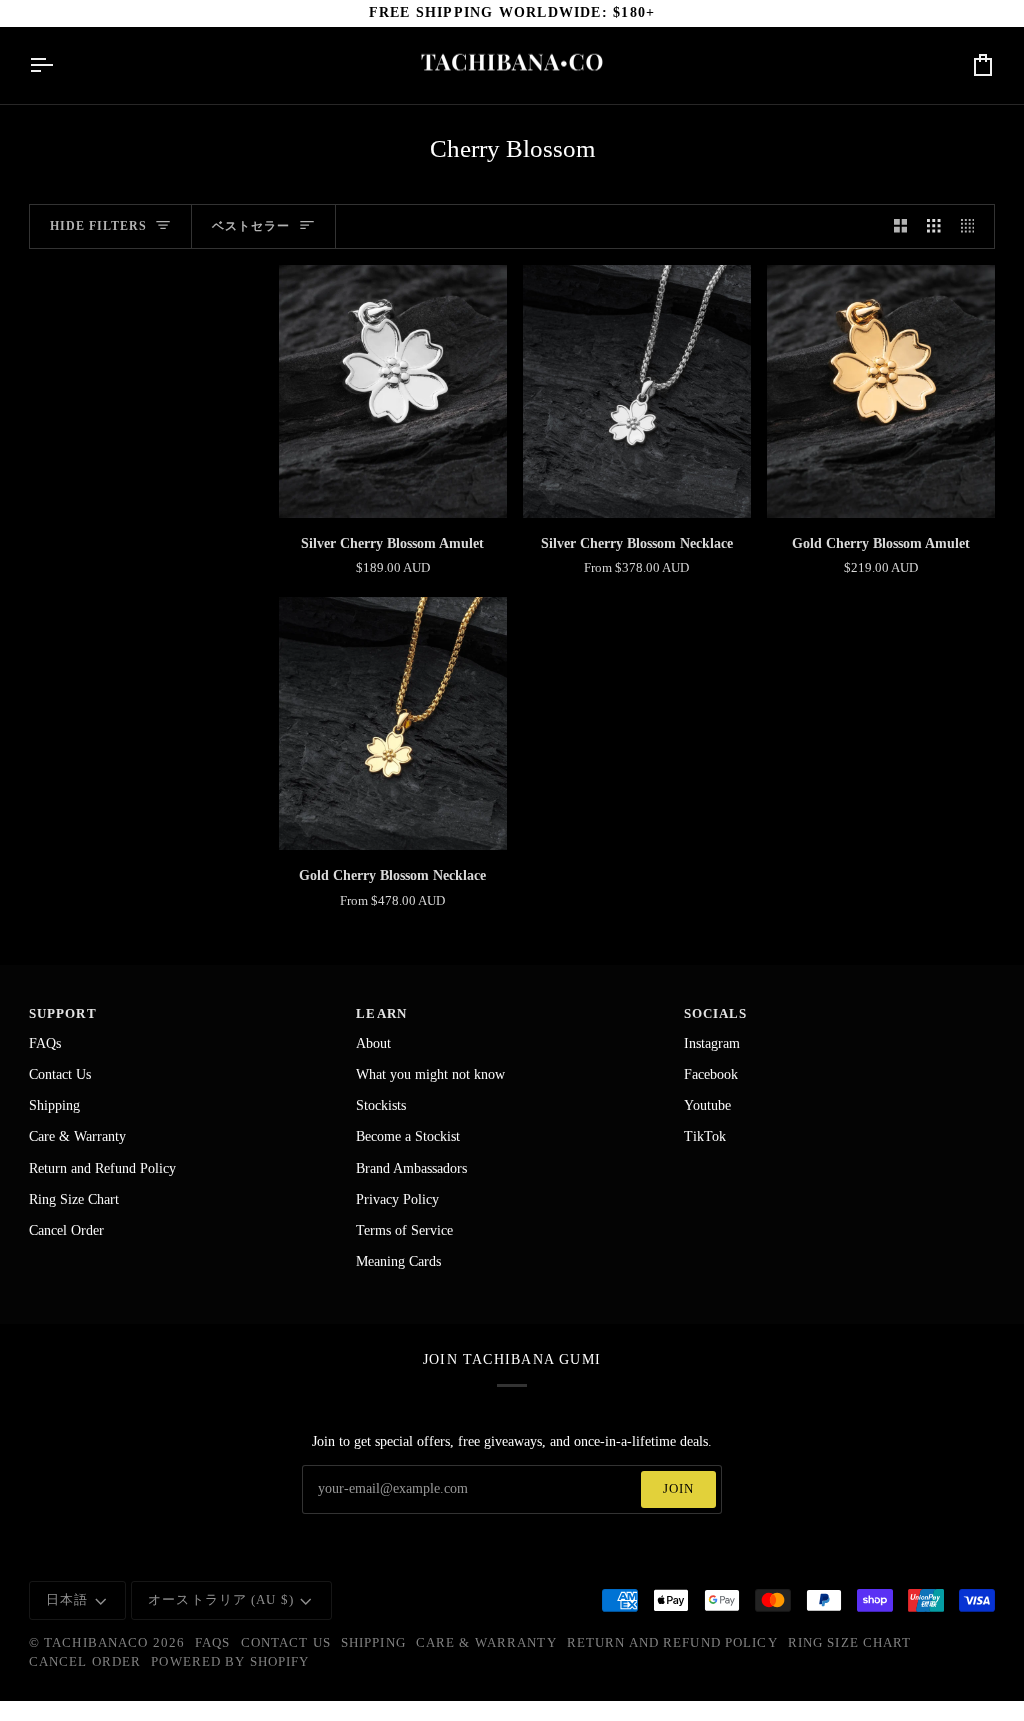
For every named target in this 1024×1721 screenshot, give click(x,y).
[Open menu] (59, 66)
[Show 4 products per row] (973, 226)
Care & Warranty (77, 1136)
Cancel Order (66, 1230)
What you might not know (430, 1074)
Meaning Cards (398, 1261)
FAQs (45, 1043)
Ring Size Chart (74, 1199)
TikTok (705, 1136)
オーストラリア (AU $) (221, 1600)
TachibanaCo (96, 1643)
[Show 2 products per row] (901, 226)
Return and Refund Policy (102, 1168)
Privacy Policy (397, 1199)
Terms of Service (404, 1230)
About (373, 1043)
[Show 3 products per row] (934, 226)
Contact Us (60, 1074)
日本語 (67, 1600)
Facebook (711, 1074)
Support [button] (63, 1014)
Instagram (712, 1043)
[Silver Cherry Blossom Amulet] (393, 391)
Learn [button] (381, 1014)
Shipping (54, 1105)
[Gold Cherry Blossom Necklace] (393, 723)
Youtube (707, 1105)
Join (679, 1489)
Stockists (381, 1105)
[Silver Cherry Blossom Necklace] (637, 391)
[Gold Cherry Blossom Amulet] (881, 391)
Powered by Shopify (230, 1662)
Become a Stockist (408, 1136)
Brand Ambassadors (411, 1168)
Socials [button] (716, 1014)
